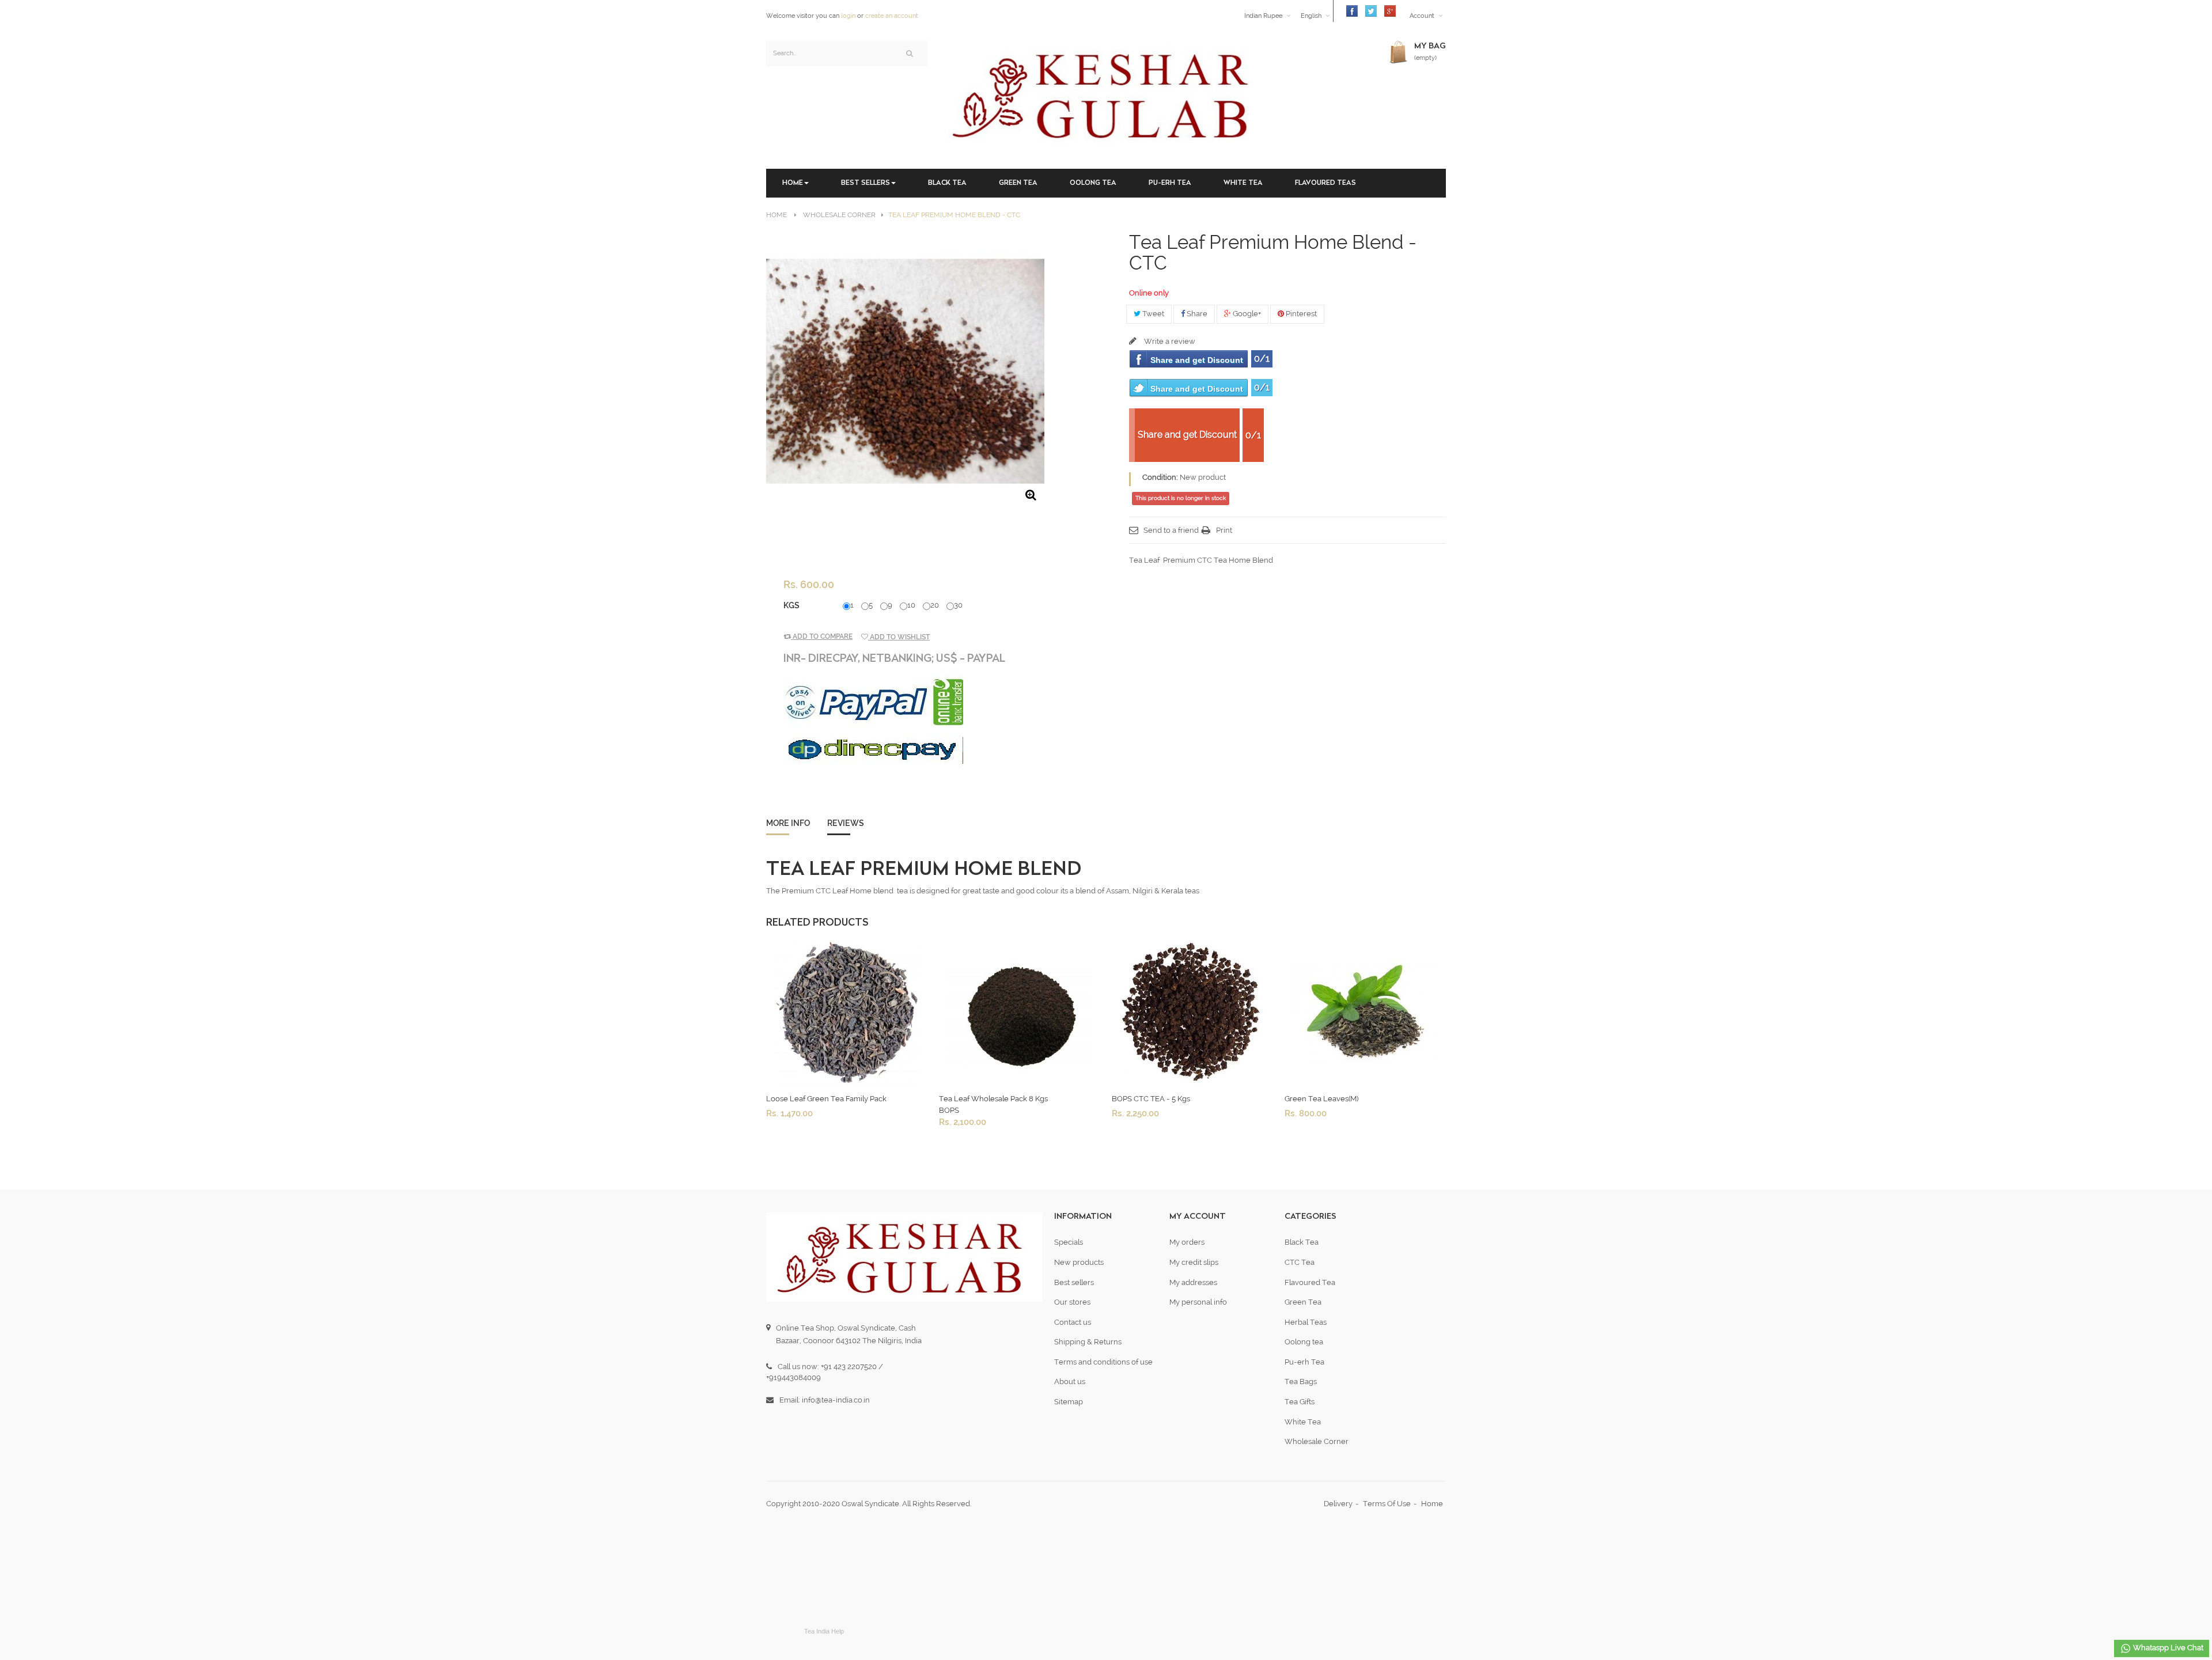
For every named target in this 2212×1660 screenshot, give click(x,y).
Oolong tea (1304, 1342)
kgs (792, 605)
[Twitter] (1368, 11)
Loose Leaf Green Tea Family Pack (826, 1099)
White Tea (1303, 1422)
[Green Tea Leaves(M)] (1365, 1012)
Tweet (1152, 314)
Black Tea (1302, 1242)
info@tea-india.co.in (836, 1400)
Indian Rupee (1263, 16)
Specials (1069, 1242)
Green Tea (1303, 1302)
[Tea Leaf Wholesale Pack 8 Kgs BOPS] (1020, 1012)
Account (1422, 16)
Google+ (1246, 314)
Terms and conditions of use (1103, 1362)
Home (777, 215)
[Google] (1387, 11)
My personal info (1198, 1302)
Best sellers (1074, 1282)
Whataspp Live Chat (2167, 1648)
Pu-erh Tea (1304, 1362)
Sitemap (1069, 1402)
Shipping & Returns (1088, 1342)
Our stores (1072, 1302)
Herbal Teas (1306, 1322)
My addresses (1193, 1282)
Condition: (1160, 477)
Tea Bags (1301, 1382)
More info (788, 823)
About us (1070, 1382)
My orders (1187, 1242)
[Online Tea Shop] (1106, 94)
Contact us (1073, 1322)
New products (1079, 1262)
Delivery (1338, 1504)
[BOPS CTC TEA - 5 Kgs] (1192, 1012)
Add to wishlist (899, 637)
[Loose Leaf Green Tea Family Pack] (847, 1012)
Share (1196, 314)
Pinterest (1300, 314)
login (848, 16)
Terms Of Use (1387, 1504)
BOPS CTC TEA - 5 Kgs (1151, 1099)
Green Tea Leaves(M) (1321, 1099)
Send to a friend (1171, 530)
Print (1224, 530)
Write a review (1169, 341)
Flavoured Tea (1310, 1282)
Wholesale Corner (1317, 1441)
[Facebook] (1349, 11)
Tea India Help (824, 1631)
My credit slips (1194, 1262)
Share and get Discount (1197, 360)
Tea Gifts (1300, 1402)
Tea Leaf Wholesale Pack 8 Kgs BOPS (993, 1104)
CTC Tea (1300, 1262)
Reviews (846, 823)
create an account (892, 16)
